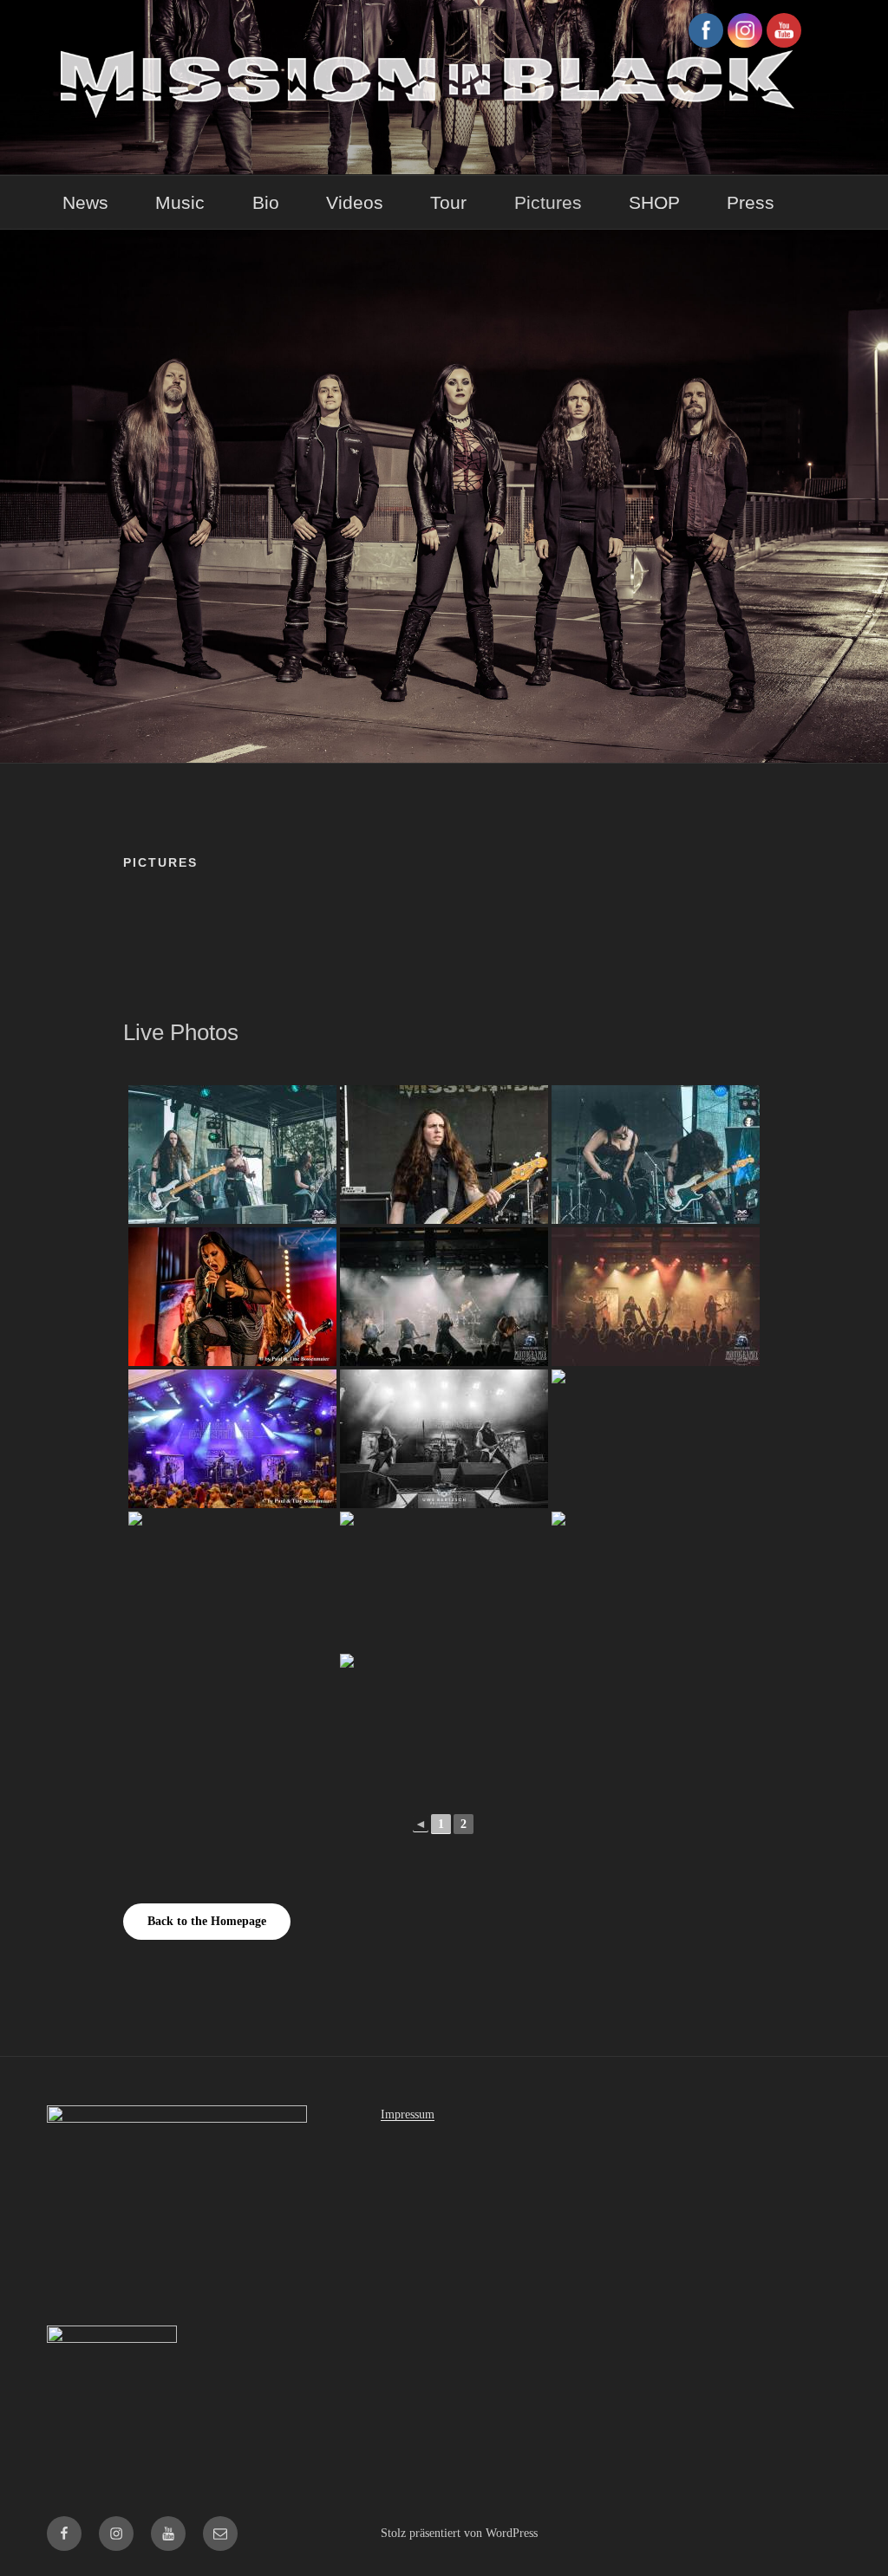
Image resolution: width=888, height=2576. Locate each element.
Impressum (408, 2114)
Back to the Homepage (207, 1921)
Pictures (548, 202)
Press (751, 202)
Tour (448, 202)
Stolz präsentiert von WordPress (459, 2533)
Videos (355, 202)
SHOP (654, 202)
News (85, 202)
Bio (266, 202)
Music (180, 202)
